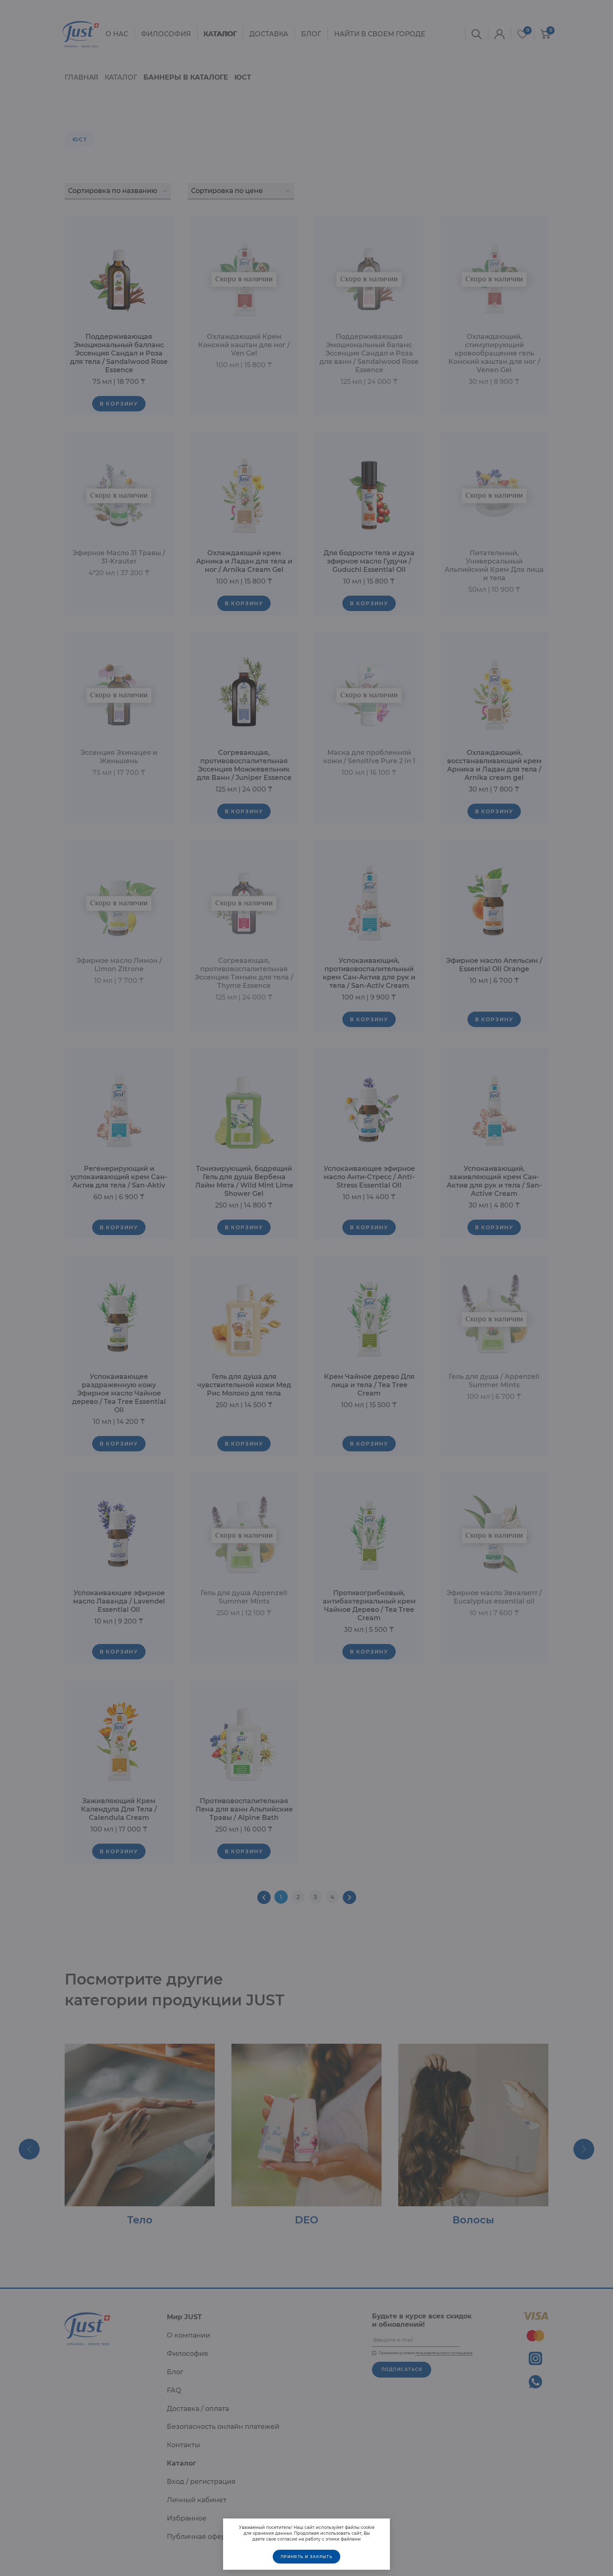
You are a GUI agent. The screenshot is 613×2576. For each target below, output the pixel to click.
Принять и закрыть (306, 2557)
